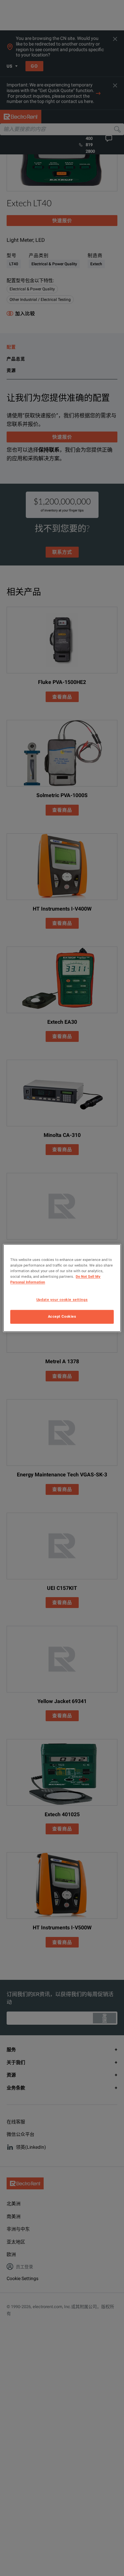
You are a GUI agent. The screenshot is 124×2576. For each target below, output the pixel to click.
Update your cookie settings (62, 1300)
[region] (62, 1288)
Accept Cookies (62, 1317)
